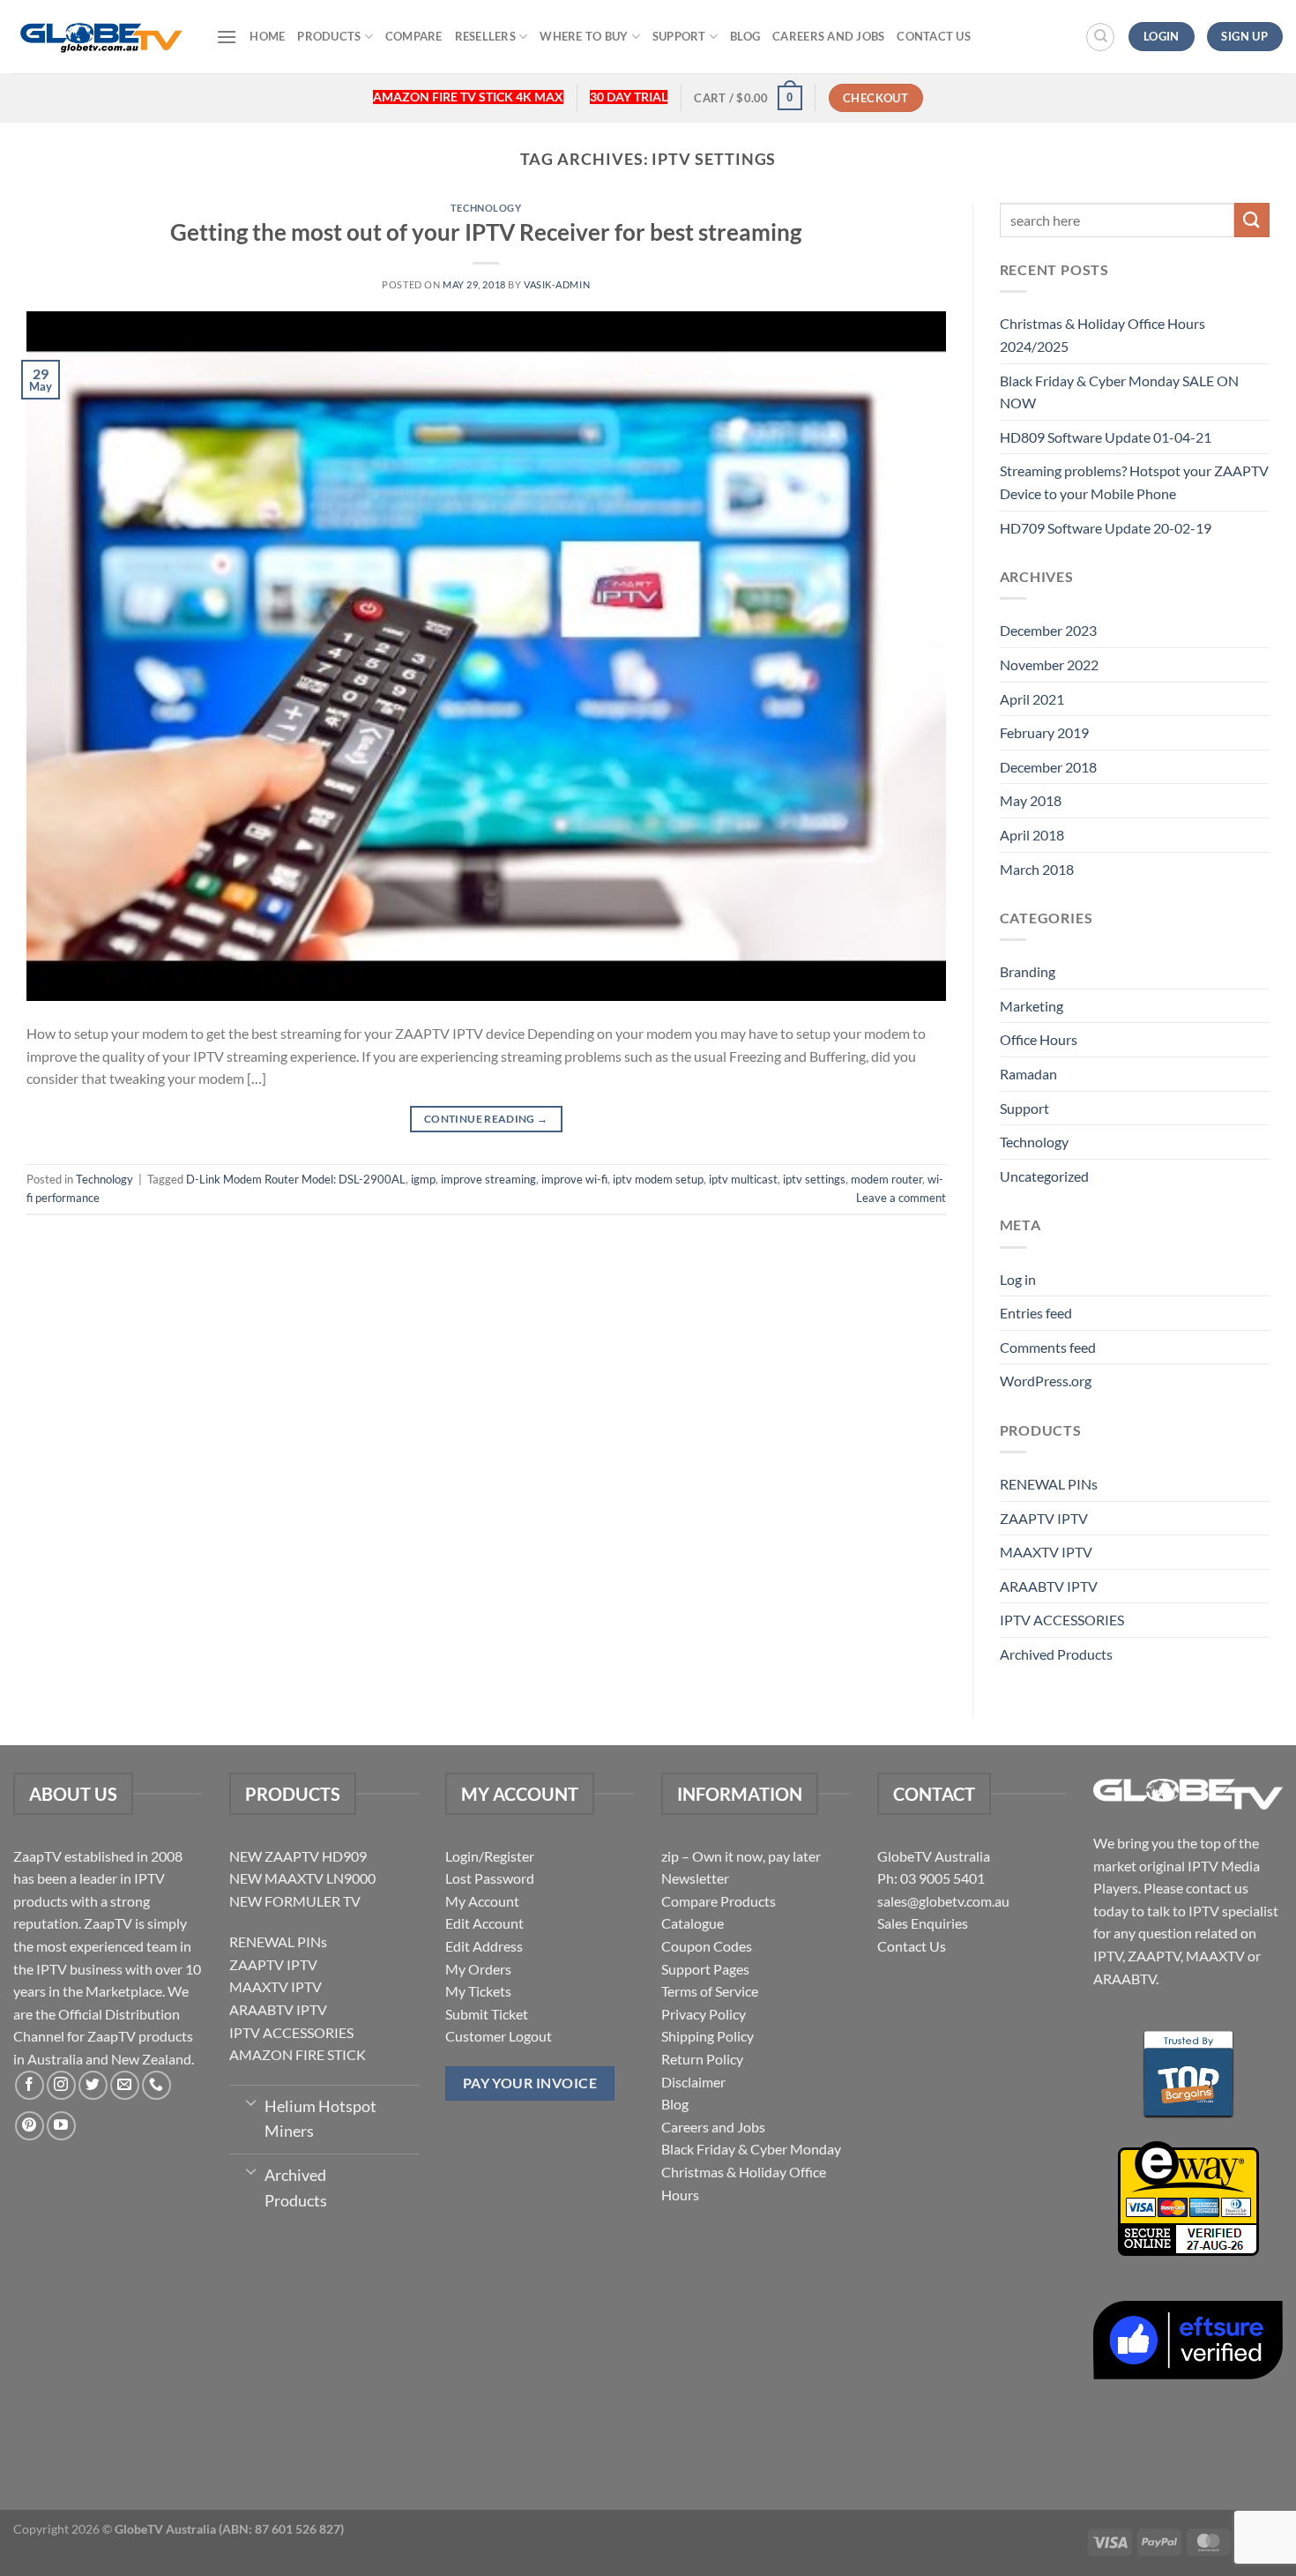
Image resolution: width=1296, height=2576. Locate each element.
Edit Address (484, 1946)
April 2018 (1032, 835)
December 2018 (1048, 767)
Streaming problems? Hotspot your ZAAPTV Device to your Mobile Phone (1134, 482)
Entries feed (1036, 1313)
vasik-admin (557, 284)
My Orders (478, 1969)
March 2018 (1037, 869)
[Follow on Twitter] (93, 2085)
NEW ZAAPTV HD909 (298, 1856)
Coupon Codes (707, 1946)
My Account (482, 1901)
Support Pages (705, 1969)
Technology (486, 208)
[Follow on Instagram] (61, 2085)
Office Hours (1039, 1039)
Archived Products (1056, 1654)
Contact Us (934, 36)
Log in (1018, 1279)
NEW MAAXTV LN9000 (302, 1878)
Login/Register (490, 1856)
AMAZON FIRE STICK (298, 2054)
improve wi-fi (574, 1179)
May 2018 (1031, 800)
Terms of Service (710, 1991)
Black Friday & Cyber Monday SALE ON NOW (1119, 392)
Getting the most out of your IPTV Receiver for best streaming (486, 232)
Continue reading (486, 1119)
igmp (423, 1179)
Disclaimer (693, 2082)
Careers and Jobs (828, 36)
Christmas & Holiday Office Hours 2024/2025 (1102, 335)
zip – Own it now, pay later (741, 1856)
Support (679, 36)
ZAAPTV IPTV (1044, 1518)
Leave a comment (901, 1198)
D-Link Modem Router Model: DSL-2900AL (296, 1179)
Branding (1028, 971)
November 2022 (1049, 665)
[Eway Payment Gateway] (1188, 2196)
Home (267, 36)
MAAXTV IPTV (1046, 1552)
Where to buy (584, 36)
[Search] (1100, 37)
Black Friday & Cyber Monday (751, 2149)
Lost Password (490, 1878)
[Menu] (227, 37)
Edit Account (484, 1923)
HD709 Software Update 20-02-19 (1106, 528)
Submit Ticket (487, 2014)
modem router (886, 1179)
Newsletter (695, 1878)
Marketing (1032, 1006)
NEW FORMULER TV (295, 1901)
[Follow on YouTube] (61, 2126)
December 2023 (1048, 630)
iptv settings (814, 1179)
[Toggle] (251, 2102)
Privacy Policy (704, 2014)
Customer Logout (499, 2036)
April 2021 (1032, 699)
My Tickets (478, 1991)
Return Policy (702, 2059)
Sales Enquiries (923, 1923)
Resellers (485, 36)
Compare (414, 36)
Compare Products (719, 1901)
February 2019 (1044, 732)
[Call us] (156, 2085)
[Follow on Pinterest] (30, 2126)
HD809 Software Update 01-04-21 (1106, 437)
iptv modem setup (658, 1179)
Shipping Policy (708, 2036)
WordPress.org (1046, 1381)
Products (329, 36)
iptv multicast (743, 1179)
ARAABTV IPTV (1049, 1586)
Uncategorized (1044, 1176)
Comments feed (1048, 1347)
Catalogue (693, 1923)
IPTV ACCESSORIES (1062, 1620)
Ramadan (1028, 1074)
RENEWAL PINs (1049, 1484)
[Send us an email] (125, 2085)
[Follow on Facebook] (30, 2085)
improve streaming (488, 1179)
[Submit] (1252, 220)
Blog (745, 36)
